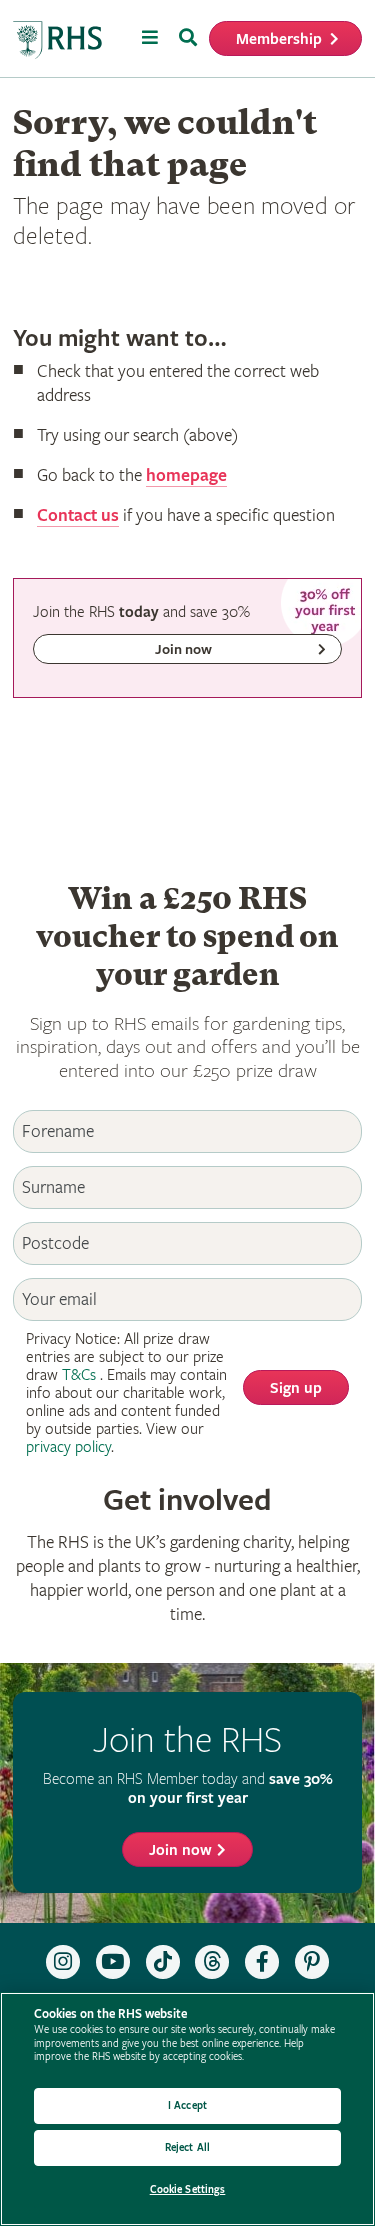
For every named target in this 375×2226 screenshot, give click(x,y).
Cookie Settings (188, 2189)
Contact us (78, 515)
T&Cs (79, 1375)
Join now (180, 1850)
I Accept (187, 2105)
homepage (186, 475)
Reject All (187, 2147)
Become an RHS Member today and (188, 1788)
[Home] (58, 40)
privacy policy (68, 1447)
